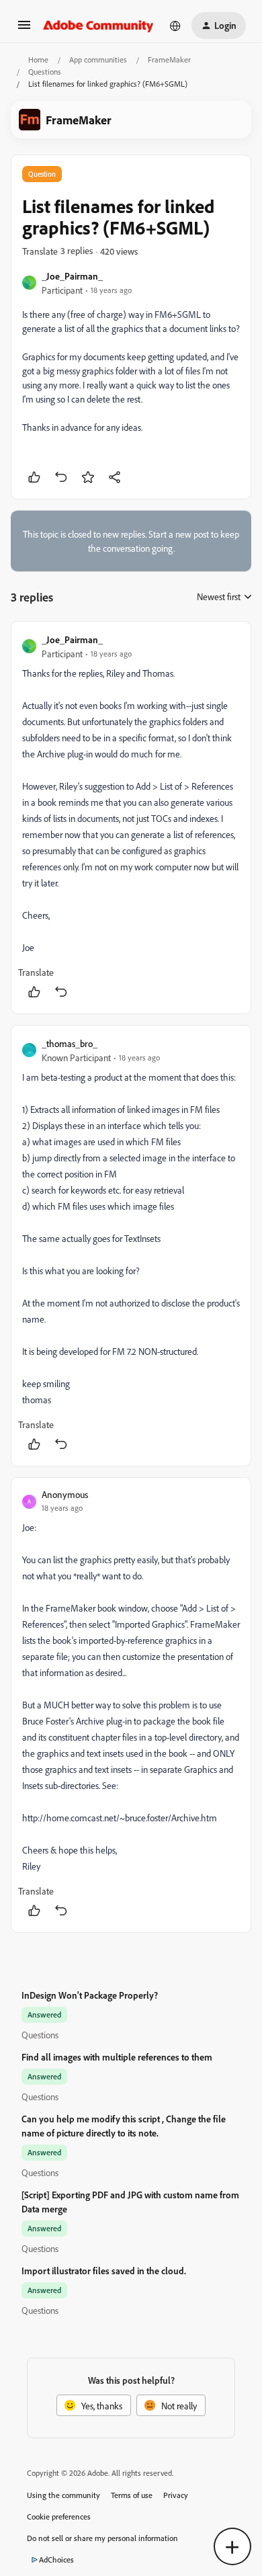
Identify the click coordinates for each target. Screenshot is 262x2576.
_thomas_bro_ (70, 1043)
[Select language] (175, 26)
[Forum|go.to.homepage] (98, 26)
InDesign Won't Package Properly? (90, 1995)
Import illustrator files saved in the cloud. (104, 2271)
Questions (45, 72)
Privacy (176, 2495)
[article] (131, 818)
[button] (24, 29)
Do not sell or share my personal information (102, 2538)
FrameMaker (169, 59)
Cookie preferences (59, 2517)
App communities (98, 59)
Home (38, 59)
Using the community (63, 2495)
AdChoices (56, 2560)
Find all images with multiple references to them (117, 2057)
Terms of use (132, 2495)
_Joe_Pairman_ (72, 276)
